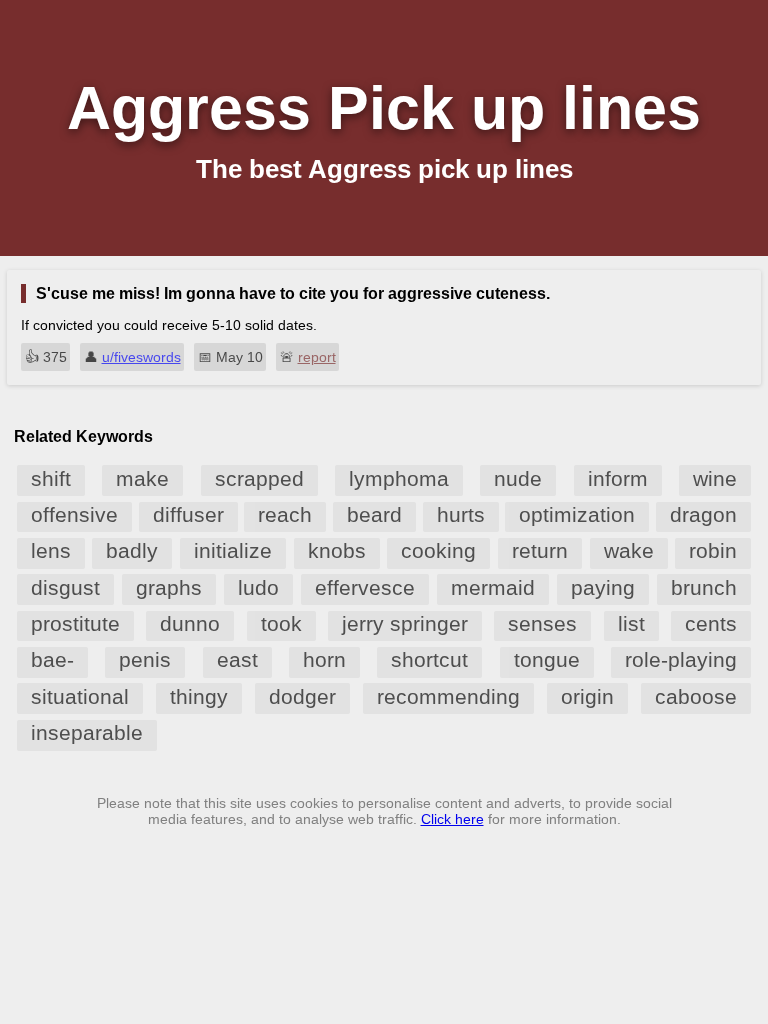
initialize (233, 550)
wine (715, 478)
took (281, 623)
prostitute (75, 623)
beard (374, 514)
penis (145, 659)
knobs (337, 550)
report (317, 357)
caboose (696, 696)
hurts (461, 514)
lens (51, 550)
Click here (452, 819)
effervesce (365, 587)
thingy (199, 696)
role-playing (681, 659)
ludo (258, 587)
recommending (448, 696)
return (540, 550)
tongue (547, 659)
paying (603, 587)
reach (285, 514)
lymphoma (399, 478)
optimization (577, 514)
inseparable (87, 732)
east (237, 659)
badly (132, 550)
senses (542, 623)
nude (518, 478)
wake (629, 550)
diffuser (188, 514)
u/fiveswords (141, 357)
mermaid (493, 587)
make (142, 478)
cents (711, 623)
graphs (169, 587)
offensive (74, 514)
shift (51, 478)
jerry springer (405, 623)
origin (587, 696)
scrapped (259, 478)
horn (324, 659)
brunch (704, 587)
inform (618, 478)
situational (80, 696)
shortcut (429, 659)
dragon (703, 514)
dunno (190, 623)
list (631, 623)
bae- (52, 659)
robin (713, 550)
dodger (302, 696)
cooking (438, 550)
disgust (65, 587)
